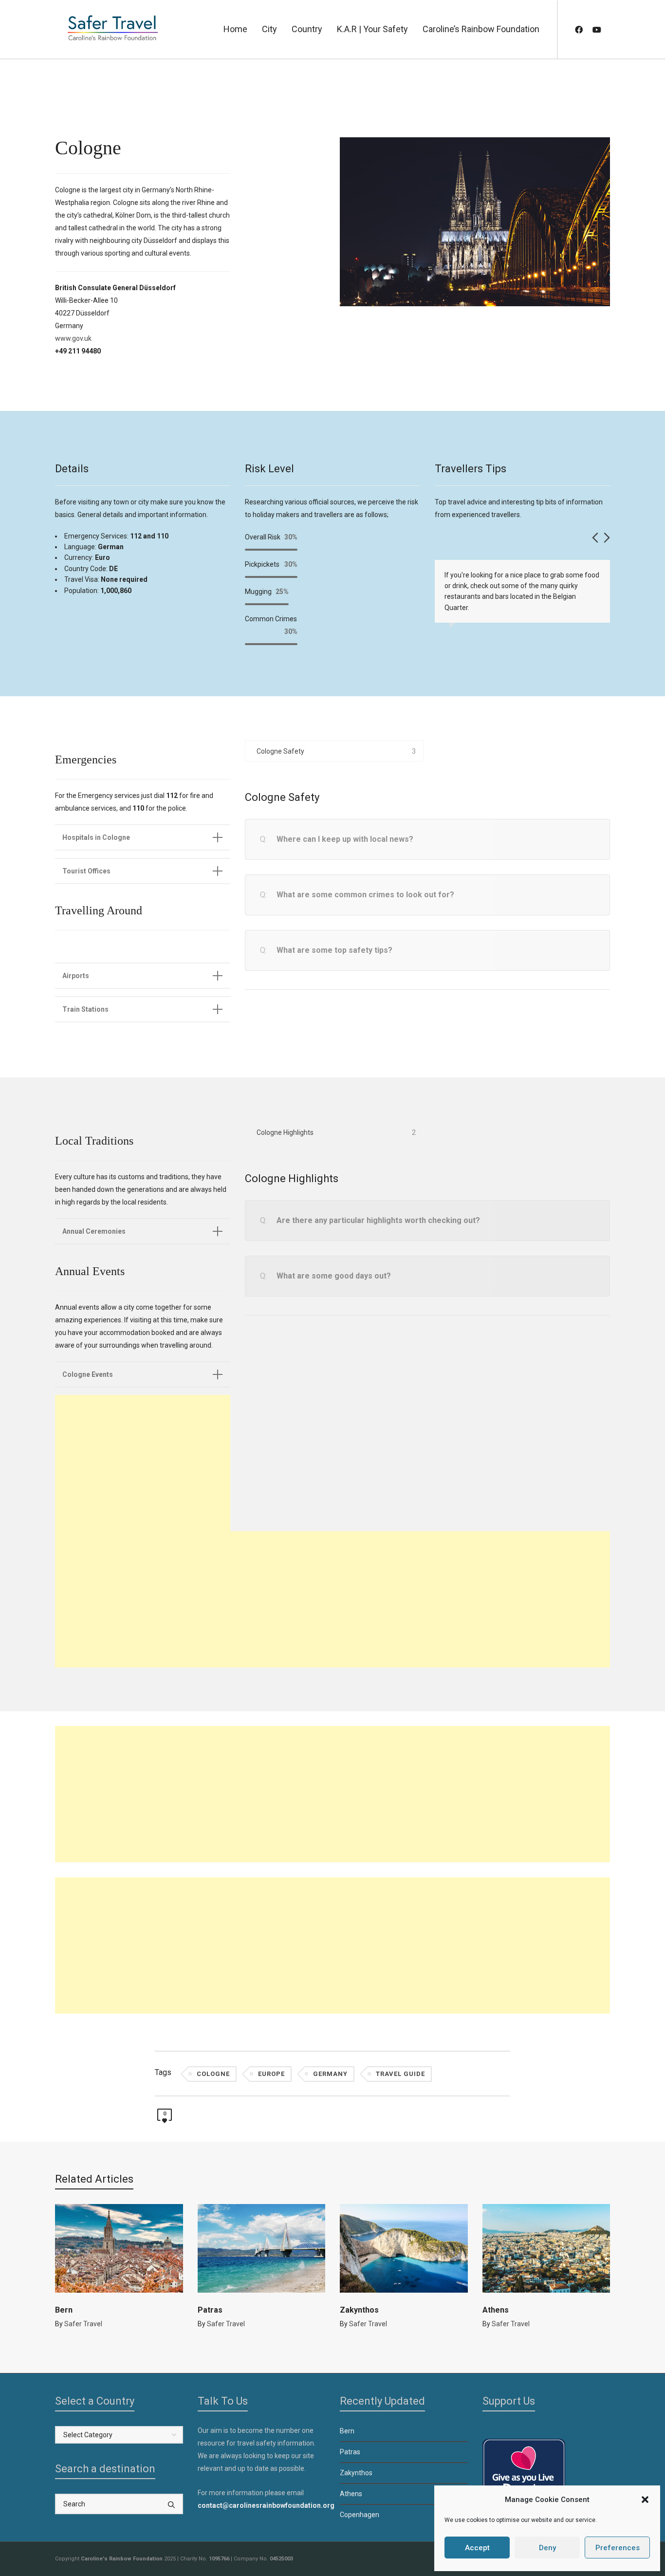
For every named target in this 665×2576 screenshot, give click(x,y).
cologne (213, 2074)
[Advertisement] (143, 1463)
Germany (330, 2074)
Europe (271, 2074)
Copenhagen (360, 2515)
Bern (64, 2310)
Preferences (618, 2548)
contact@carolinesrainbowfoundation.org (266, 2505)
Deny (547, 2548)
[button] (645, 2500)
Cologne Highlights (285, 1132)
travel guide (400, 2074)
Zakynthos (359, 2310)
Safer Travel (83, 2324)
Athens (496, 2310)
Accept (477, 2548)
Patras (210, 2310)
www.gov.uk (73, 338)
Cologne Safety (280, 751)
